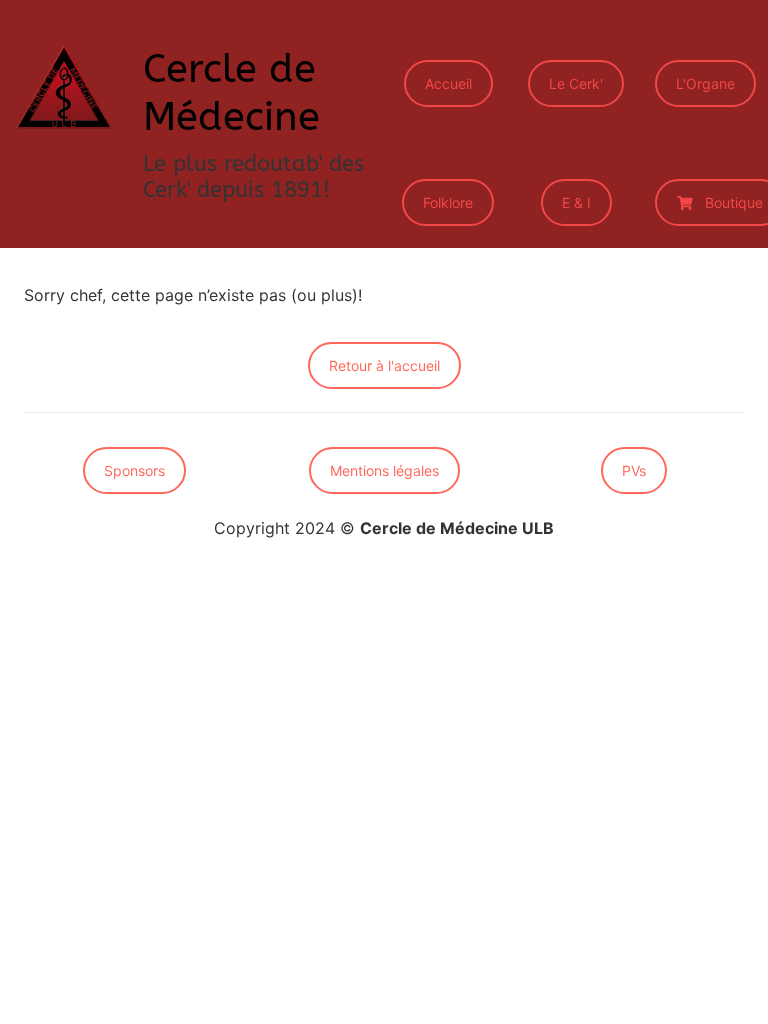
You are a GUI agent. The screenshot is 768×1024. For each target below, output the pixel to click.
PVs (634, 470)
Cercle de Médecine (231, 92)
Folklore (448, 202)
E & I (576, 202)
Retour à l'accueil (384, 365)
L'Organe (705, 83)
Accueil (448, 83)
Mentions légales (384, 470)
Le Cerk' (576, 83)
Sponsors (134, 470)
